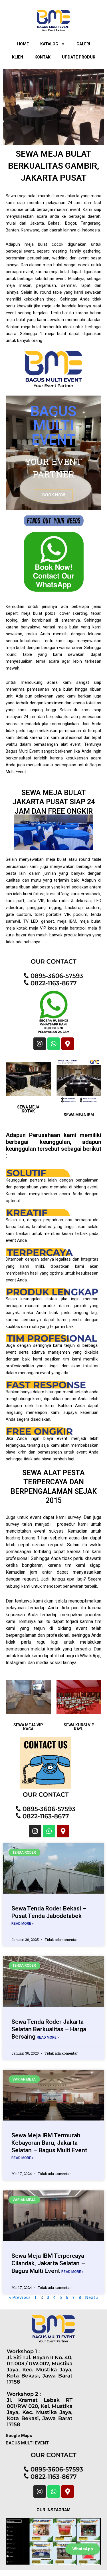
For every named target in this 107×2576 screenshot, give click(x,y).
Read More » (23, 1924)
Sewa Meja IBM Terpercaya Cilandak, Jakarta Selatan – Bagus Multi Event (48, 2263)
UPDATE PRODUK (79, 57)
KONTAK (43, 57)
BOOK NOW (54, 495)
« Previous (20, 2297)
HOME (23, 44)
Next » (92, 2297)
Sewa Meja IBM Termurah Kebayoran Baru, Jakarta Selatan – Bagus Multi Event (49, 2143)
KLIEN (18, 57)
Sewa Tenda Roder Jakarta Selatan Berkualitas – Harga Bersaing (49, 2029)
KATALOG (49, 44)
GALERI (83, 44)
